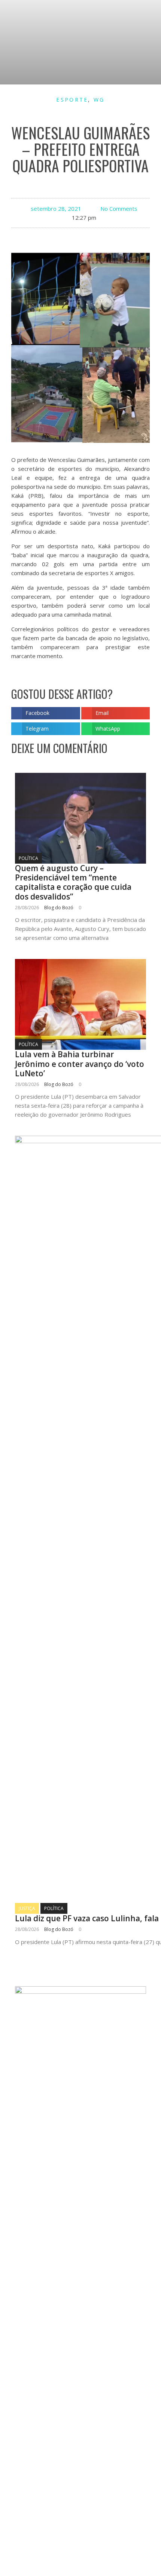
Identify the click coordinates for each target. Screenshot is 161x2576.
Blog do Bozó (59, 908)
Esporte (72, 100)
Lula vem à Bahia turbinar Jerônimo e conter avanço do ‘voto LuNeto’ (80, 1064)
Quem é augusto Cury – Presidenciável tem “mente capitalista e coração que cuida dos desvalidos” (73, 882)
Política (28, 858)
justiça (27, 1908)
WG (99, 100)
